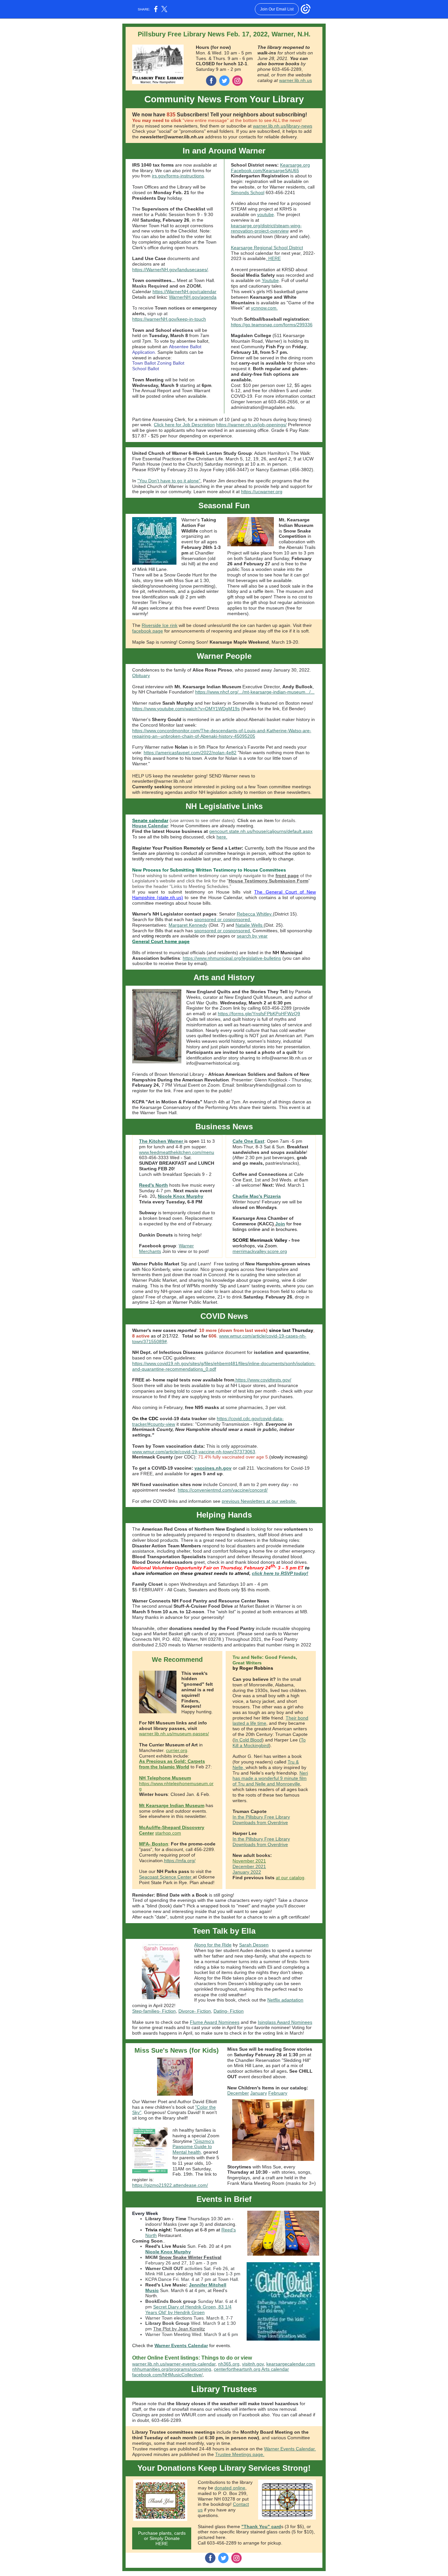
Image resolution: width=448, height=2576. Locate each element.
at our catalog (290, 1878)
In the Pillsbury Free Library (261, 1817)
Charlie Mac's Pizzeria (257, 1196)
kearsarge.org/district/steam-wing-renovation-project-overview (266, 228)
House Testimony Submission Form (268, 881)
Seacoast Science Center (166, 1877)
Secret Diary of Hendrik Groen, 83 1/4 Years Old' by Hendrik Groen (188, 2310)
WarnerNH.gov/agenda (193, 297)
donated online (230, 2488)
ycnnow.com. (264, 308)
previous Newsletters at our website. (259, 1501)
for (290, 1224)
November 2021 (249, 1861)
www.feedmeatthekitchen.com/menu (177, 1152)
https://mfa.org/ (180, 1861)
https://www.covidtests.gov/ (263, 1380)
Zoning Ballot (171, 363)
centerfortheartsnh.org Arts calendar (251, 2369)
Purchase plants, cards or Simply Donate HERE (162, 2538)
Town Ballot (144, 363)
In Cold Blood (248, 1740)
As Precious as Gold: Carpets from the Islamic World (172, 1764)
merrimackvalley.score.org (260, 1251)
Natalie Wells (250, 925)
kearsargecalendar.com (291, 2364)
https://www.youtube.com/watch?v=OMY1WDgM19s (186, 709)
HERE (274, 258)
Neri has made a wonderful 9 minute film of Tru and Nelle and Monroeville (270, 1779)
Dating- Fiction (229, 2011)
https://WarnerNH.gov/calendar (184, 292)
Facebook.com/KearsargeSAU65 (265, 171)
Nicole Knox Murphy (181, 1196)
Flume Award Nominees (215, 2022)
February (278, 2093)
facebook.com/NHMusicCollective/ (167, 2375)
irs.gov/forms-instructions (178, 176)
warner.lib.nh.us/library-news (283, 126)
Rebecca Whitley (255, 914)
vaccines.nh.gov (213, 1468)
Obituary (141, 675)
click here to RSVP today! (280, 1573)
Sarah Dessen (254, 1945)
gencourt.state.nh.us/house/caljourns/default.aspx (261, 831)
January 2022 (247, 1872)
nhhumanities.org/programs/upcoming (172, 2369)
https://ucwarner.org (262, 492)
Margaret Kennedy (188, 925)
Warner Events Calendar (181, 2345)
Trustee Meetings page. (240, 2454)
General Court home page (161, 941)
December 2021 (249, 1866)
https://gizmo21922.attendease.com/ (170, 2185)
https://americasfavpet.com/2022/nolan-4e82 (190, 753)
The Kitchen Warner (162, 1141)
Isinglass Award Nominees (285, 2022)
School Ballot (146, 369)
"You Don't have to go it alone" (169, 481)
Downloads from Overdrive (260, 1822)
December (238, 2093)
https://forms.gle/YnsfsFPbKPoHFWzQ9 (259, 1014)
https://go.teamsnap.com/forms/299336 (272, 325)
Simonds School (248, 192)
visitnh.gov (253, 2364)
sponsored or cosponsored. (223, 919)
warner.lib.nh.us (295, 80)
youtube (265, 214)
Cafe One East (248, 1141)
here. (222, 837)
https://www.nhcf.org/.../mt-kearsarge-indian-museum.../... (255, 692)
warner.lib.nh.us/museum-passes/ (174, 1734)
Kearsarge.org (295, 165)
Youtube (270, 280)
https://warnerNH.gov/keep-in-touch (169, 319)
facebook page (148, 631)
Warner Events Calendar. (290, 2449)
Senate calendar (150, 820)
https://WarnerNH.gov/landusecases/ (170, 270)
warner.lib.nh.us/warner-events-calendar (174, 2364)
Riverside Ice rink (160, 625)
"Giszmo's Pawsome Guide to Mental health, (193, 2147)
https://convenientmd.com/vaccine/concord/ (223, 1490)
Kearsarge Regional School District (267, 248)
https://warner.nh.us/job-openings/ (251, 425)
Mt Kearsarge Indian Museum (172, 1805)
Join (280, 1224)
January (259, 2093)
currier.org (177, 1750)
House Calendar (150, 826)
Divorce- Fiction (195, 2011)
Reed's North (153, 1185)
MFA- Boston (154, 1844)
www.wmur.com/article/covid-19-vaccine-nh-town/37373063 (194, 1452)
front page (287, 875)
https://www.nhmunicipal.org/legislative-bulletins (232, 958)
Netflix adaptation (285, 2000)
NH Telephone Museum (165, 1778)
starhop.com (168, 1833)
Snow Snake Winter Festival (190, 2257)
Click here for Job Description (184, 425)
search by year (252, 936)
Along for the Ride (213, 1945)
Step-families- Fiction (154, 2011)
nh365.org (229, 2364)
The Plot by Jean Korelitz (179, 2329)
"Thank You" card (261, 2526)
